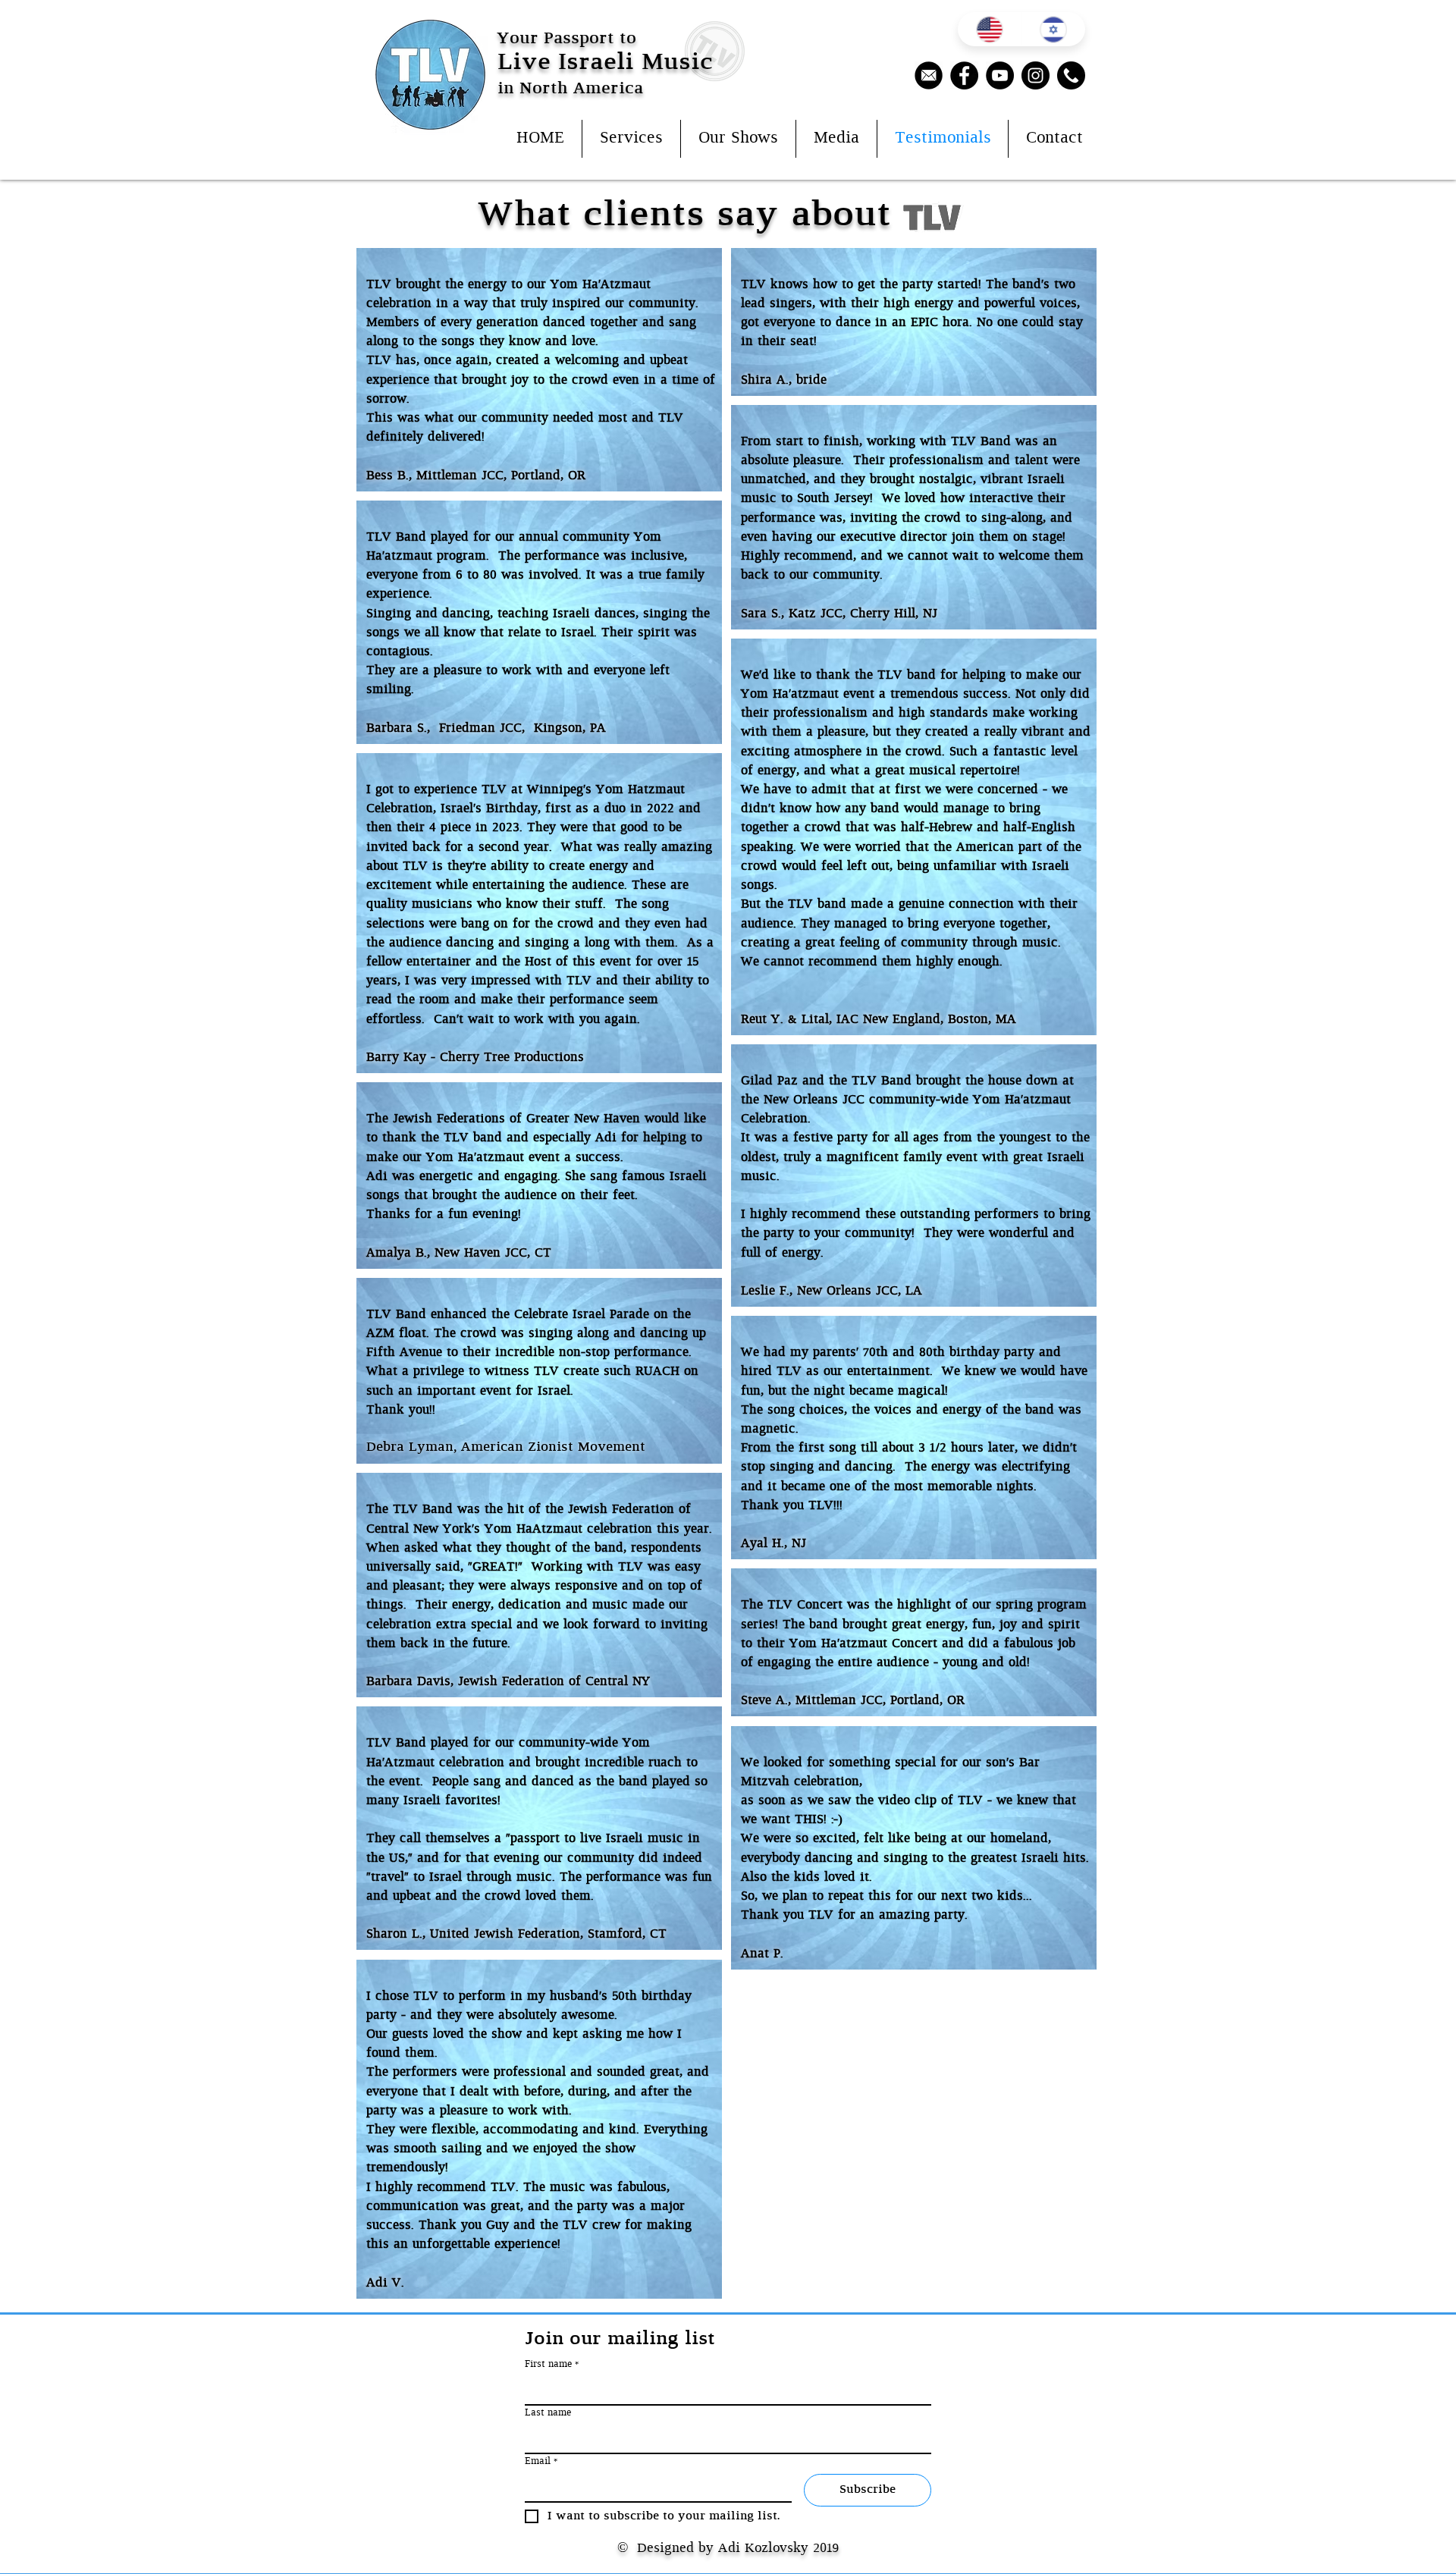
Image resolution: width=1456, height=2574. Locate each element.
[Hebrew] (1054, 29)
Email (541, 2461)
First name (552, 2364)
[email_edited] (929, 75)
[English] (990, 29)
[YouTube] (1000, 75)
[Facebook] (964, 75)
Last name (548, 2413)
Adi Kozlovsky (763, 2549)
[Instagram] (1036, 75)
